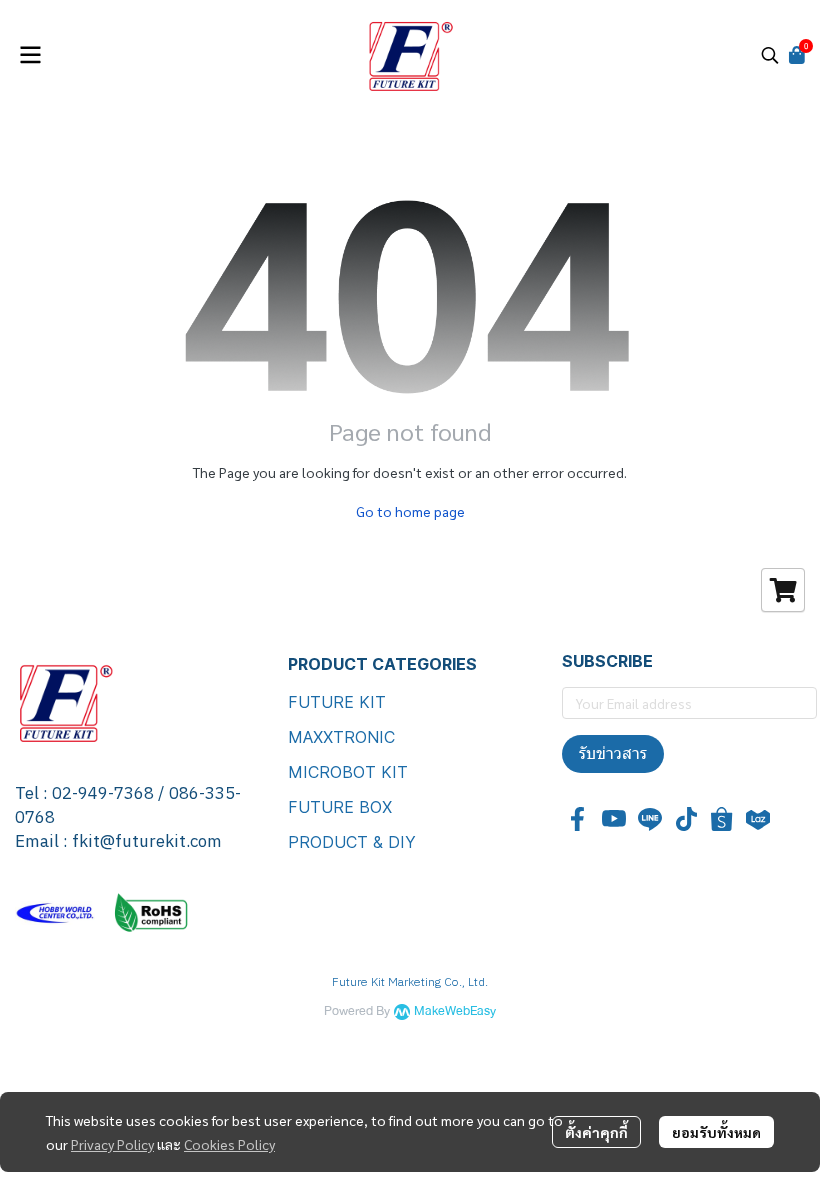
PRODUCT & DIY (352, 842)
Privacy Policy (112, 1144)
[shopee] (722, 819)
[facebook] (578, 819)
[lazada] (758, 819)
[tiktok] (686, 819)
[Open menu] (30, 55)
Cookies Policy (229, 1144)
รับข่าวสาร (613, 753)
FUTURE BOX (340, 807)
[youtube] (614, 819)
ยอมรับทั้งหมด (716, 1132)
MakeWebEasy (455, 1011)
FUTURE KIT (337, 702)
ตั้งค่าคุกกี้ (596, 1132)
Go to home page (410, 511)
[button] (770, 55)
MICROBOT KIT (348, 772)
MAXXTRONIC (341, 737)
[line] (650, 819)
